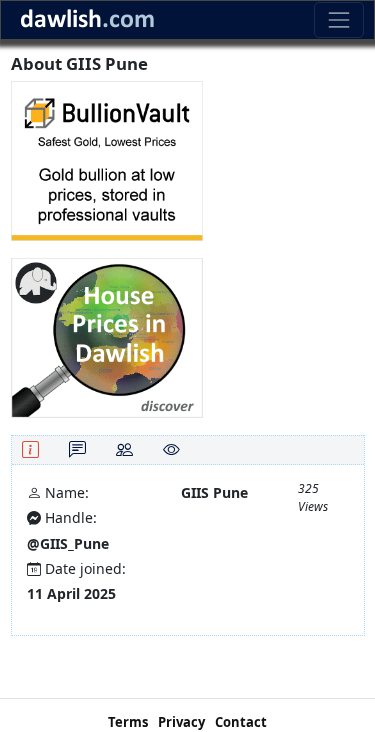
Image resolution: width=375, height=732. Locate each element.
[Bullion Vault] (107, 159)
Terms (128, 722)
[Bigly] (107, 336)
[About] (30, 449)
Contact (241, 722)
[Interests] (171, 449)
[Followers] (124, 449)
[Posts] (77, 449)
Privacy (181, 722)
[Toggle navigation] (338, 19)
